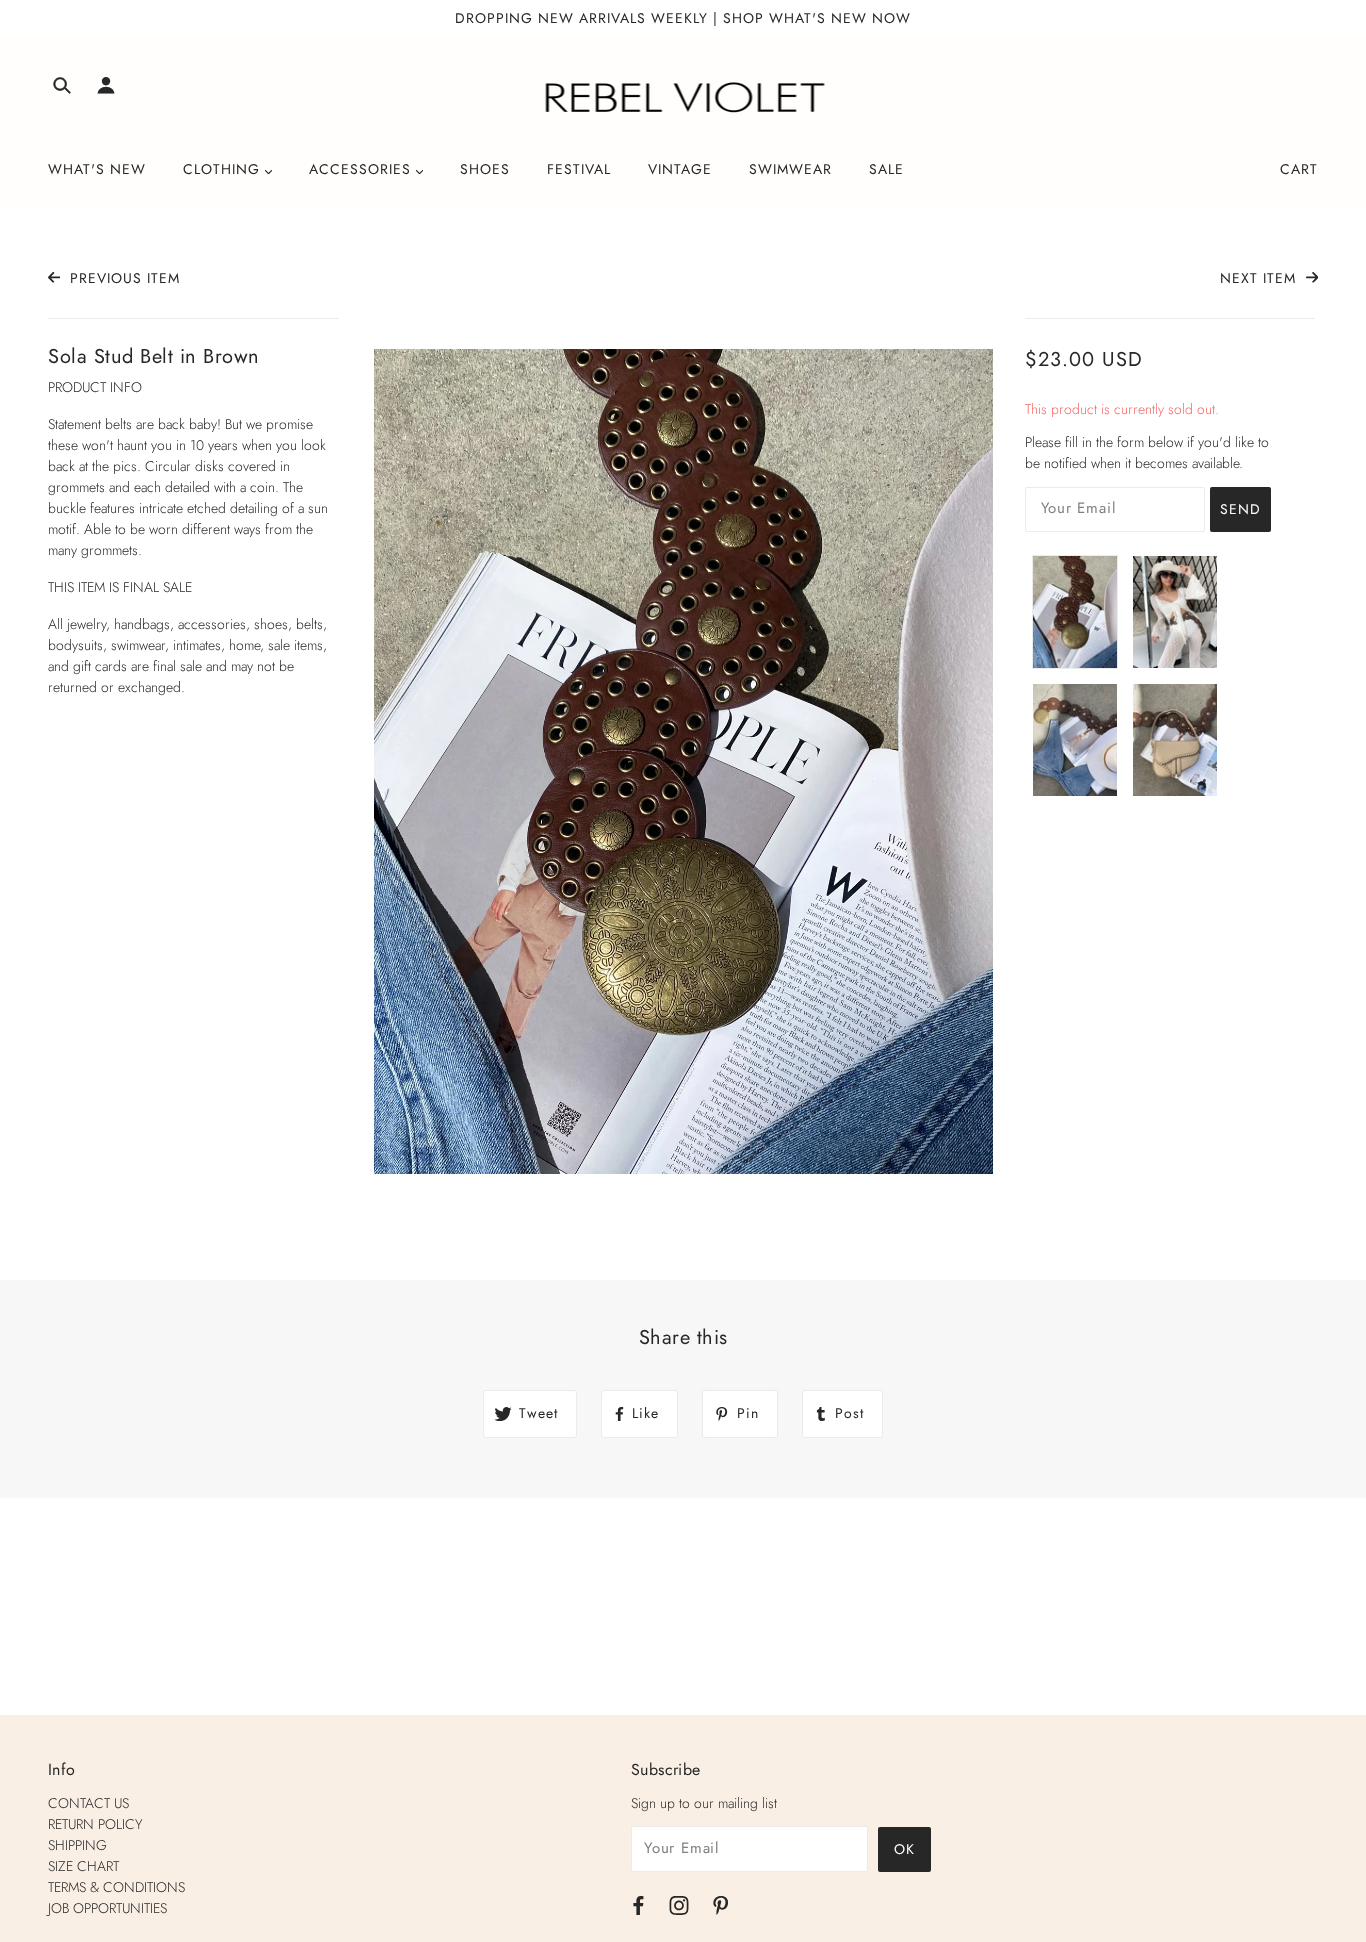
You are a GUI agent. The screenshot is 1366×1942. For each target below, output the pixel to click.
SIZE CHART (83, 1866)
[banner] (683, 98)
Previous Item (122, 278)
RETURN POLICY (95, 1824)
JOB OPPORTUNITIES (107, 1908)
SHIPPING (77, 1845)
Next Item (1260, 278)
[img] (62, 88)
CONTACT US (88, 1803)
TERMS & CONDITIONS (116, 1887)
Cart (1299, 169)
